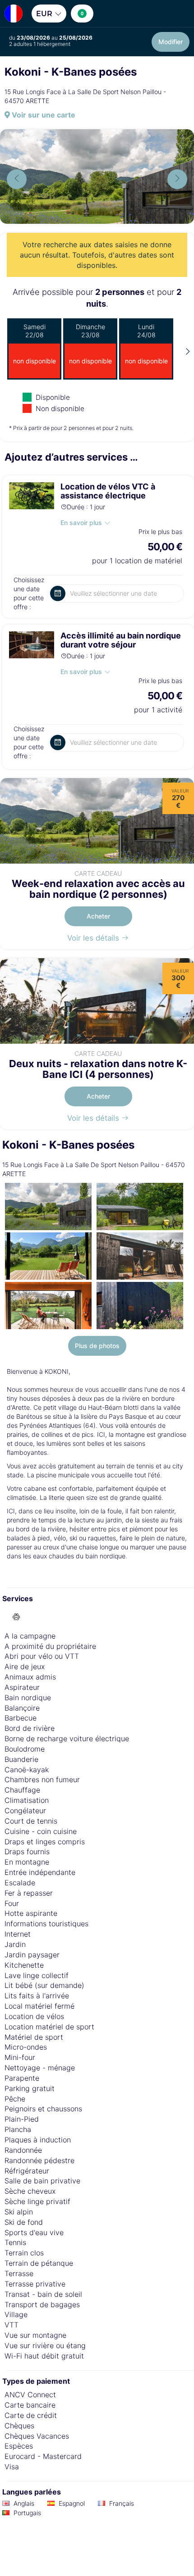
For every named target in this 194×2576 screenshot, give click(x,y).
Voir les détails (94, 938)
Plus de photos (97, 1346)
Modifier (171, 42)
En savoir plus (81, 523)
